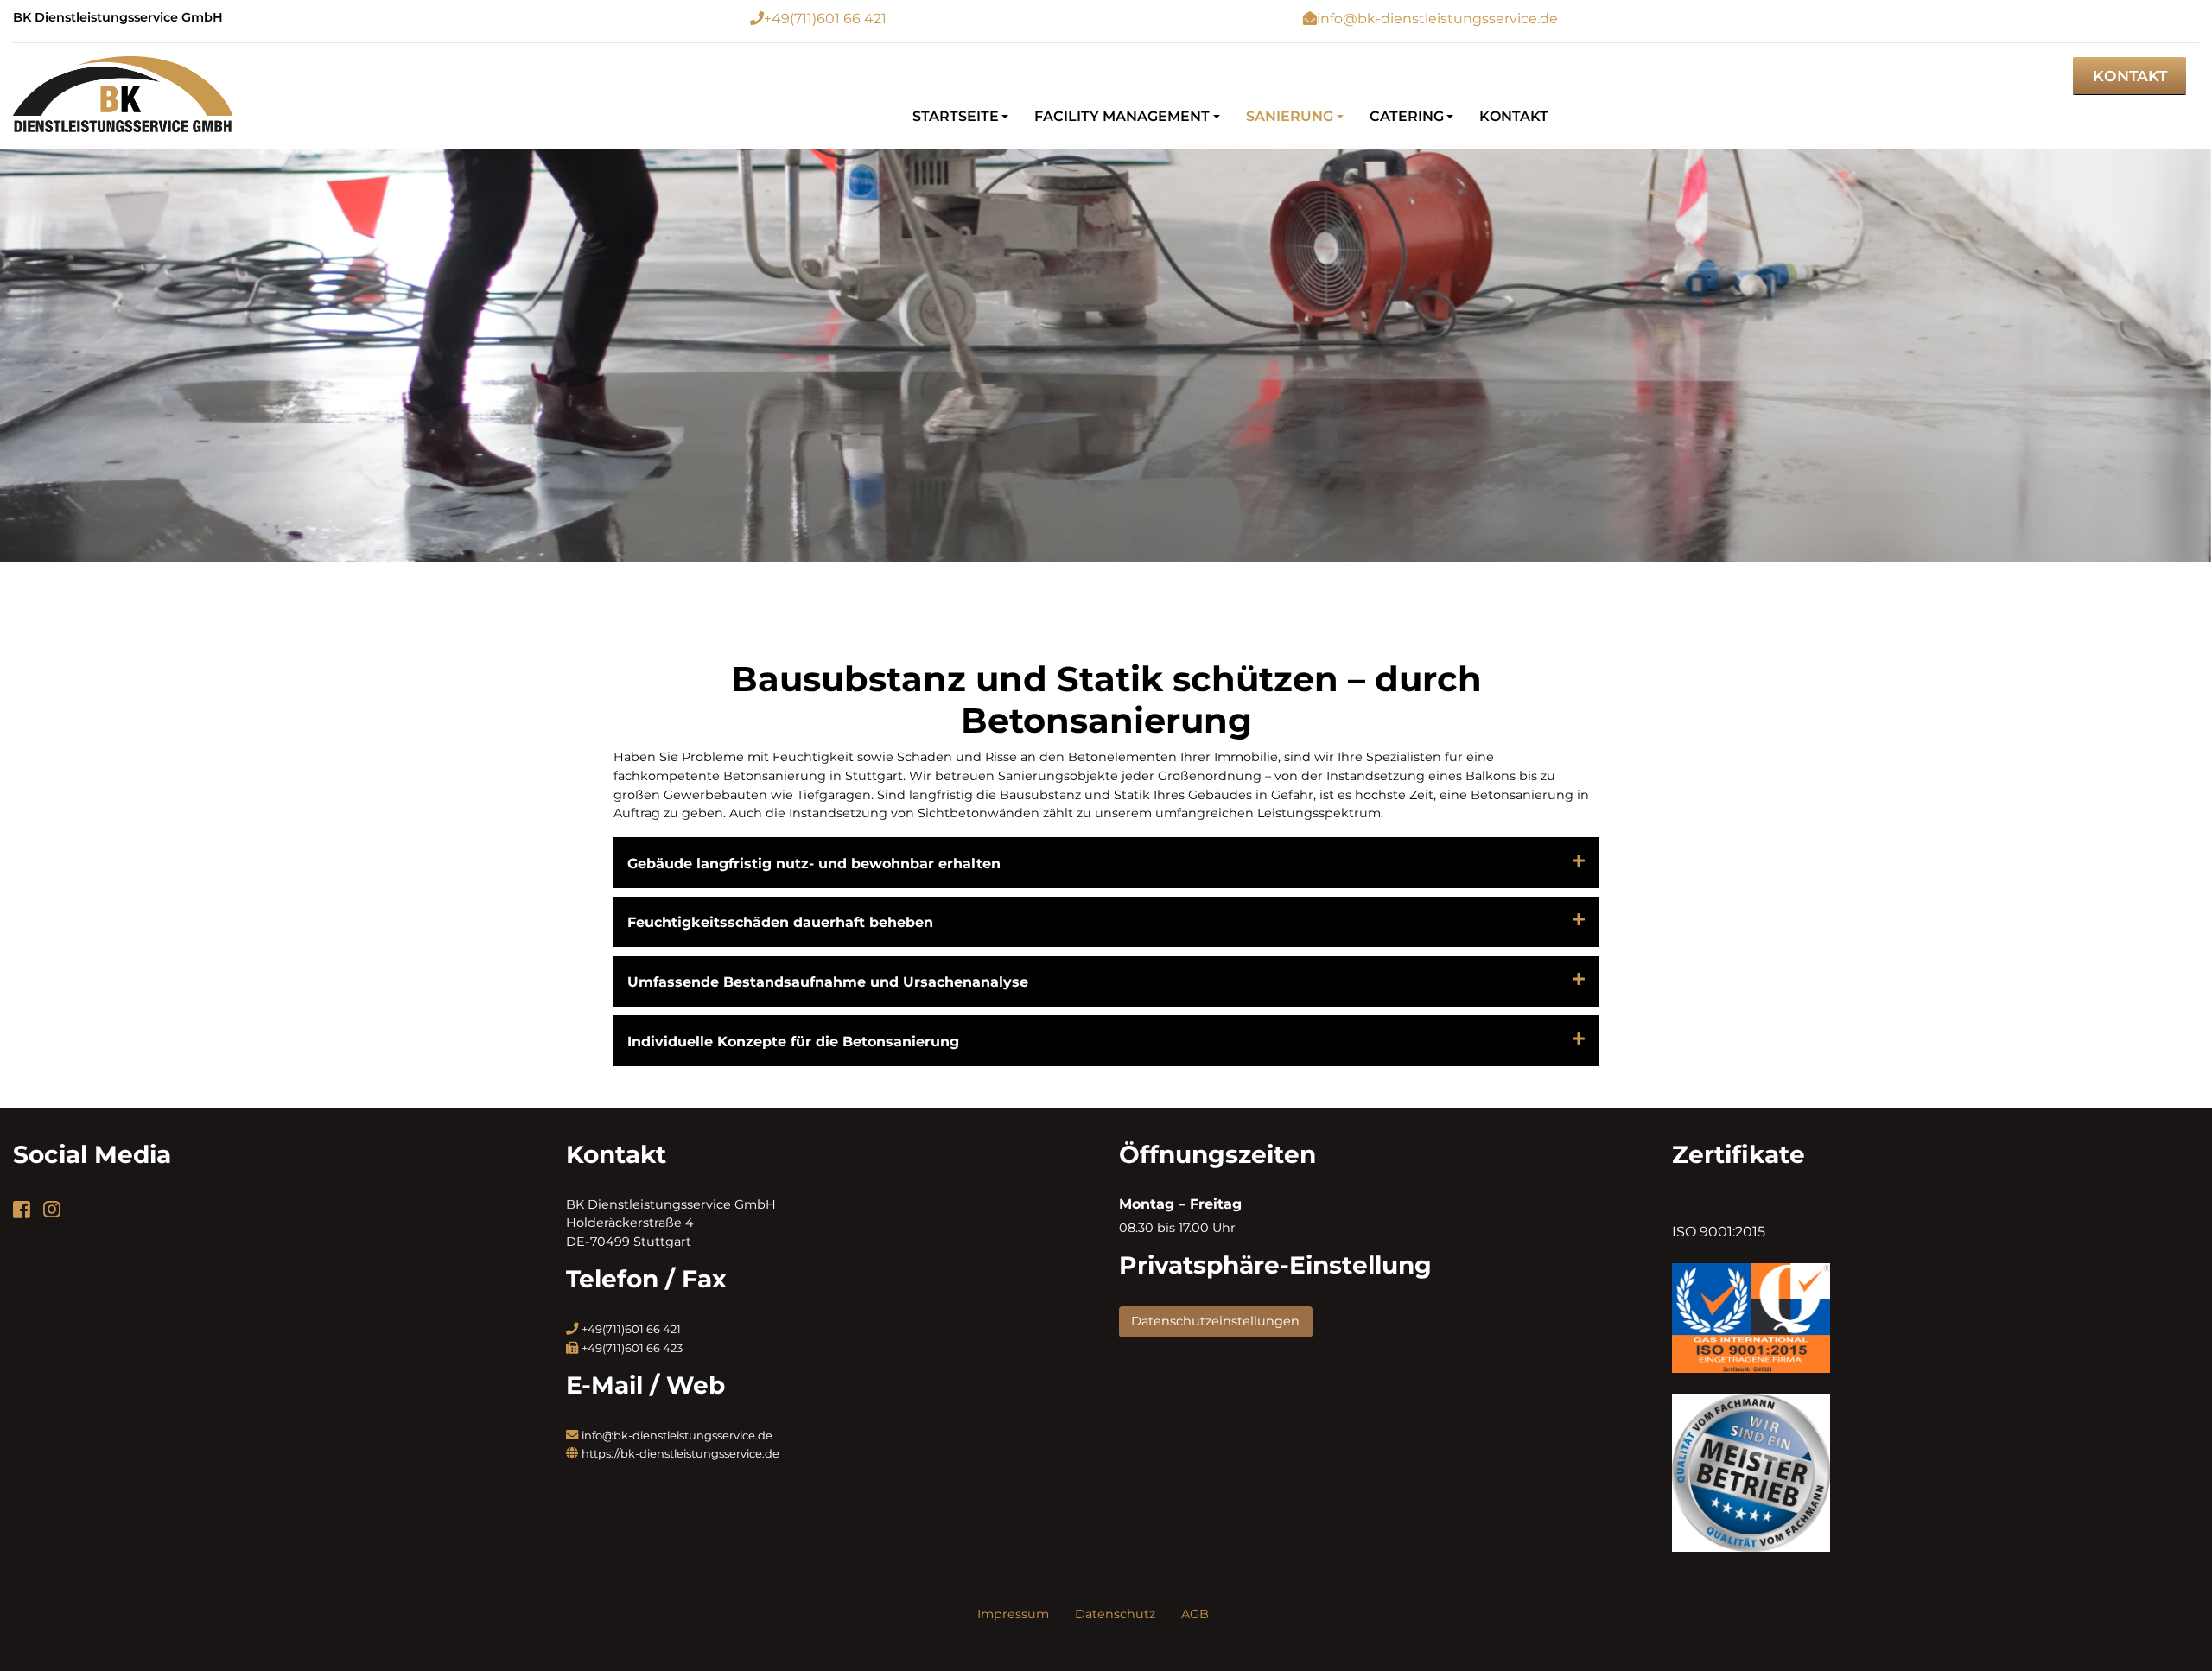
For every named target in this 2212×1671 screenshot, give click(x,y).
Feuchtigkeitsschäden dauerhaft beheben (780, 922)
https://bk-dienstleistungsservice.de (680, 1453)
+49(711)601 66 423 (632, 1348)
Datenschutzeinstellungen (1215, 1321)
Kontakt (2130, 76)
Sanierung (1290, 116)
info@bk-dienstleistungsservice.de (1437, 19)
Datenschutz (1115, 1614)
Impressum (1013, 1614)
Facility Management (1122, 116)
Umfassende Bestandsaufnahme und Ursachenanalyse (828, 982)
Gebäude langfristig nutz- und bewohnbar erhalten (814, 864)
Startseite (956, 116)
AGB (1195, 1614)
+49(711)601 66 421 (825, 19)
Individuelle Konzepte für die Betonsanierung (793, 1042)
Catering (1407, 116)
